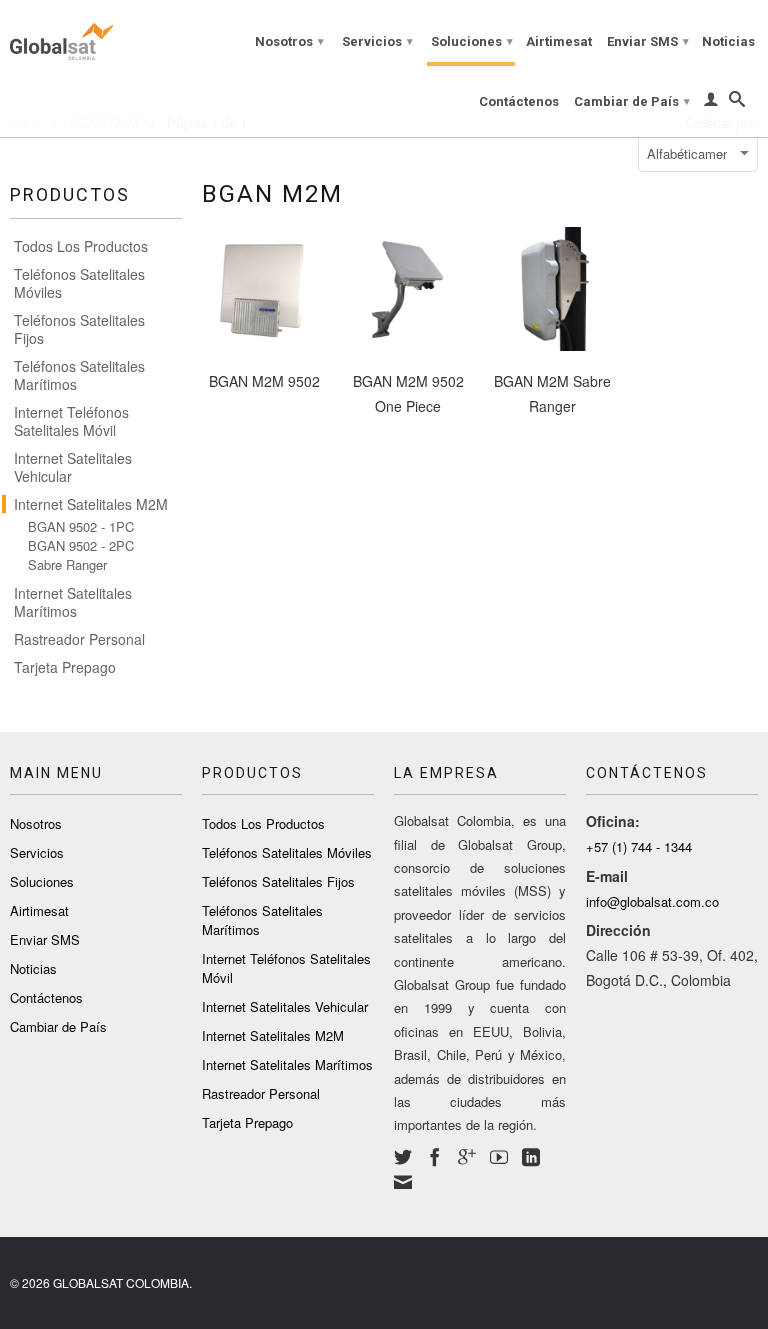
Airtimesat (559, 41)
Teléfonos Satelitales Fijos (79, 329)
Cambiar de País (632, 101)
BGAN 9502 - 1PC (81, 527)
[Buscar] (737, 103)
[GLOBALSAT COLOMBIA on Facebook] (435, 1157)
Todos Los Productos (81, 246)
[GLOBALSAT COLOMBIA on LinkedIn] (531, 1157)
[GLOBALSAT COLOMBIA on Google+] (467, 1157)
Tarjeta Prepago (65, 667)
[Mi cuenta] (711, 103)
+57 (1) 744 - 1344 (639, 846)
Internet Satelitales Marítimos (73, 602)
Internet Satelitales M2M (91, 504)
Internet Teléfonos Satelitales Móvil (71, 421)
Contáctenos (519, 101)
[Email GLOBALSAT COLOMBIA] (403, 1182)
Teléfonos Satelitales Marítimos (79, 375)
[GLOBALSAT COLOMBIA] (96, 37)
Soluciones (472, 41)
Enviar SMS (648, 41)
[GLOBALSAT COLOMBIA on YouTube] (499, 1157)
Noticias (728, 41)
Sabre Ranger (67, 565)
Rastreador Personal (79, 639)
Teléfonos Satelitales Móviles (79, 283)
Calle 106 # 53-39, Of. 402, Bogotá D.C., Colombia (672, 967)
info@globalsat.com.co (652, 901)
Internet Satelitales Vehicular (73, 467)
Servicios (377, 41)
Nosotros (289, 41)
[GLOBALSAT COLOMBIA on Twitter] (403, 1157)
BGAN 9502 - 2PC (81, 546)
